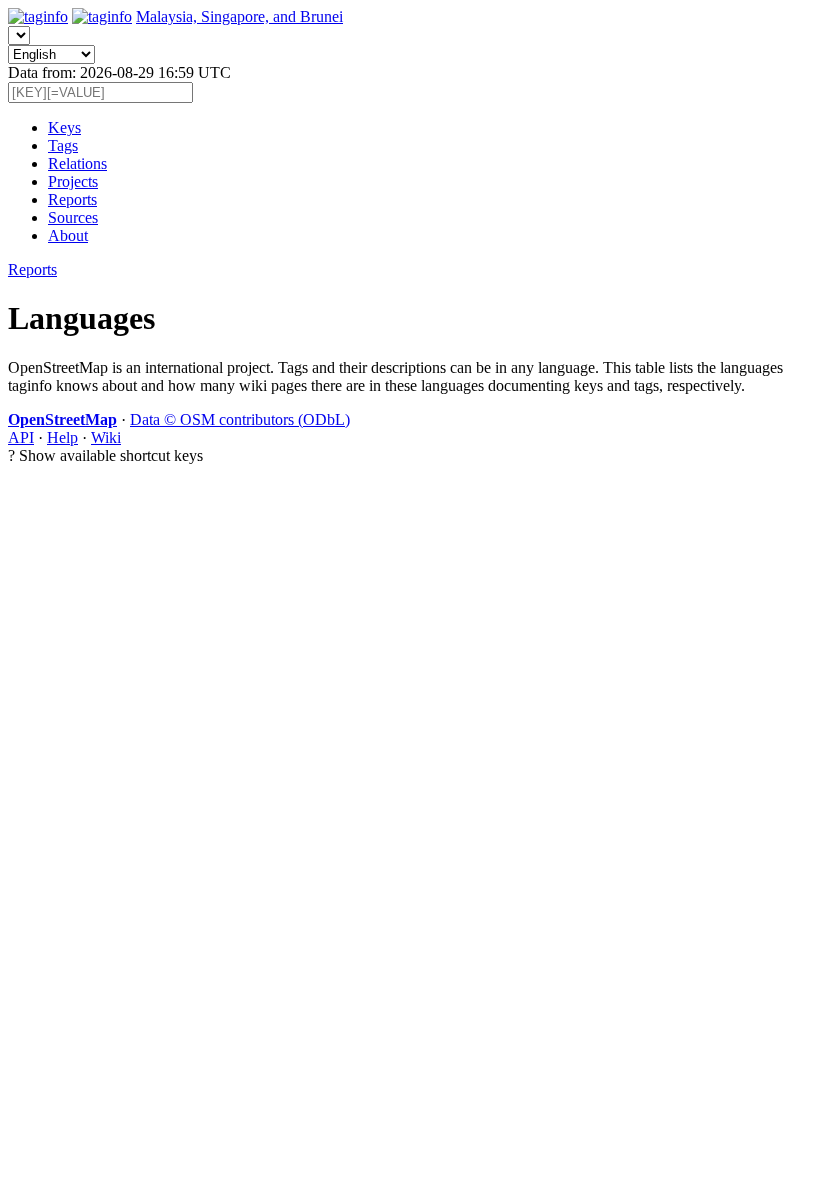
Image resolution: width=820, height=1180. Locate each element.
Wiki (106, 437)
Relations (77, 163)
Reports (72, 199)
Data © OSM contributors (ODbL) (240, 419)
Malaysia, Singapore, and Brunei (239, 16)
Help (62, 437)
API (21, 437)
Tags (63, 145)
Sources (73, 217)
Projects (73, 181)
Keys (64, 127)
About (68, 235)
